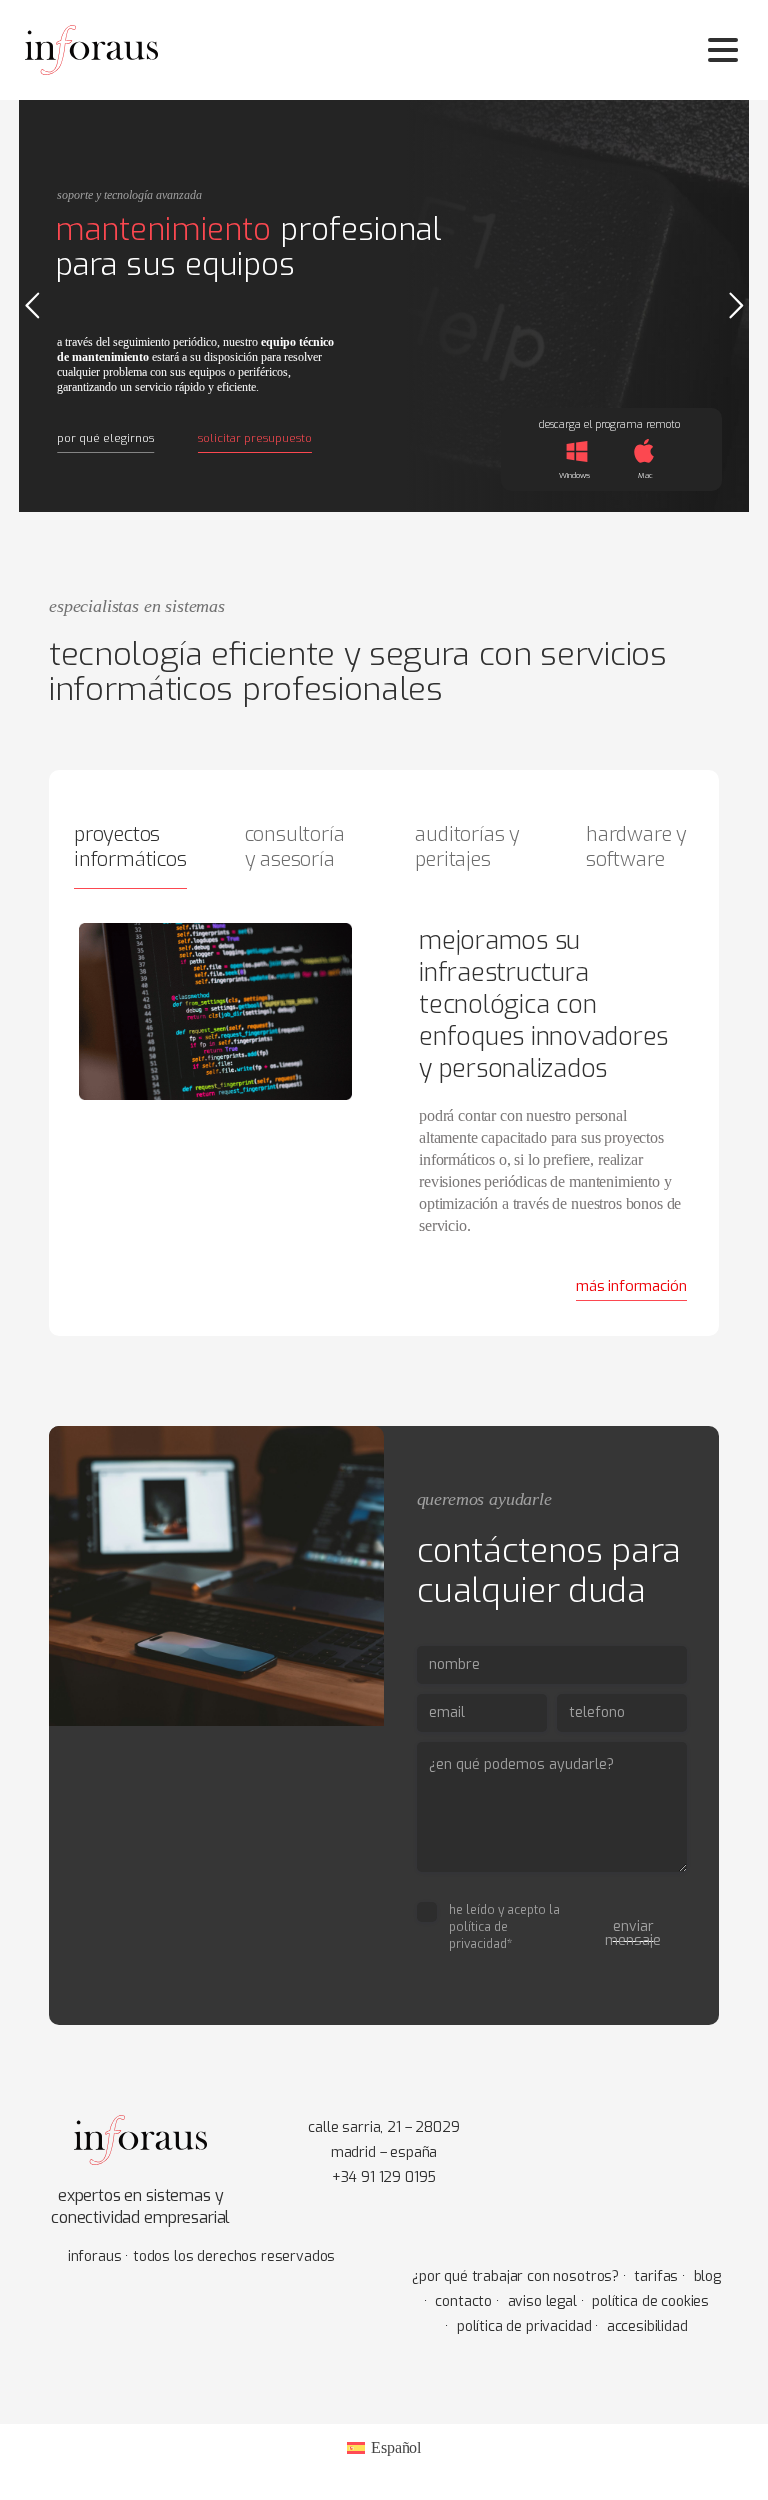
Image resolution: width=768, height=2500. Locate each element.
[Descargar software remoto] (644, 451)
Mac (645, 475)
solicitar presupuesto (255, 438)
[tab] (128, 852)
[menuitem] (384, 2447)
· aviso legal (536, 2301)
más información (631, 1286)
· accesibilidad (641, 2326)
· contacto (458, 2301)
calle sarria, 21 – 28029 (383, 2127)
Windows (574, 475)
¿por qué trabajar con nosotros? (515, 2276)
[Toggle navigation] (723, 50)
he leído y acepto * (504, 1927)
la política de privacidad (504, 1927)
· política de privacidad (518, 2326)
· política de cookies (645, 2301)
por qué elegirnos (105, 438)
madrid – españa (384, 2152)
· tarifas (650, 2276)
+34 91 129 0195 (384, 2177)
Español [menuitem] (396, 2447)
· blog (701, 2276)
